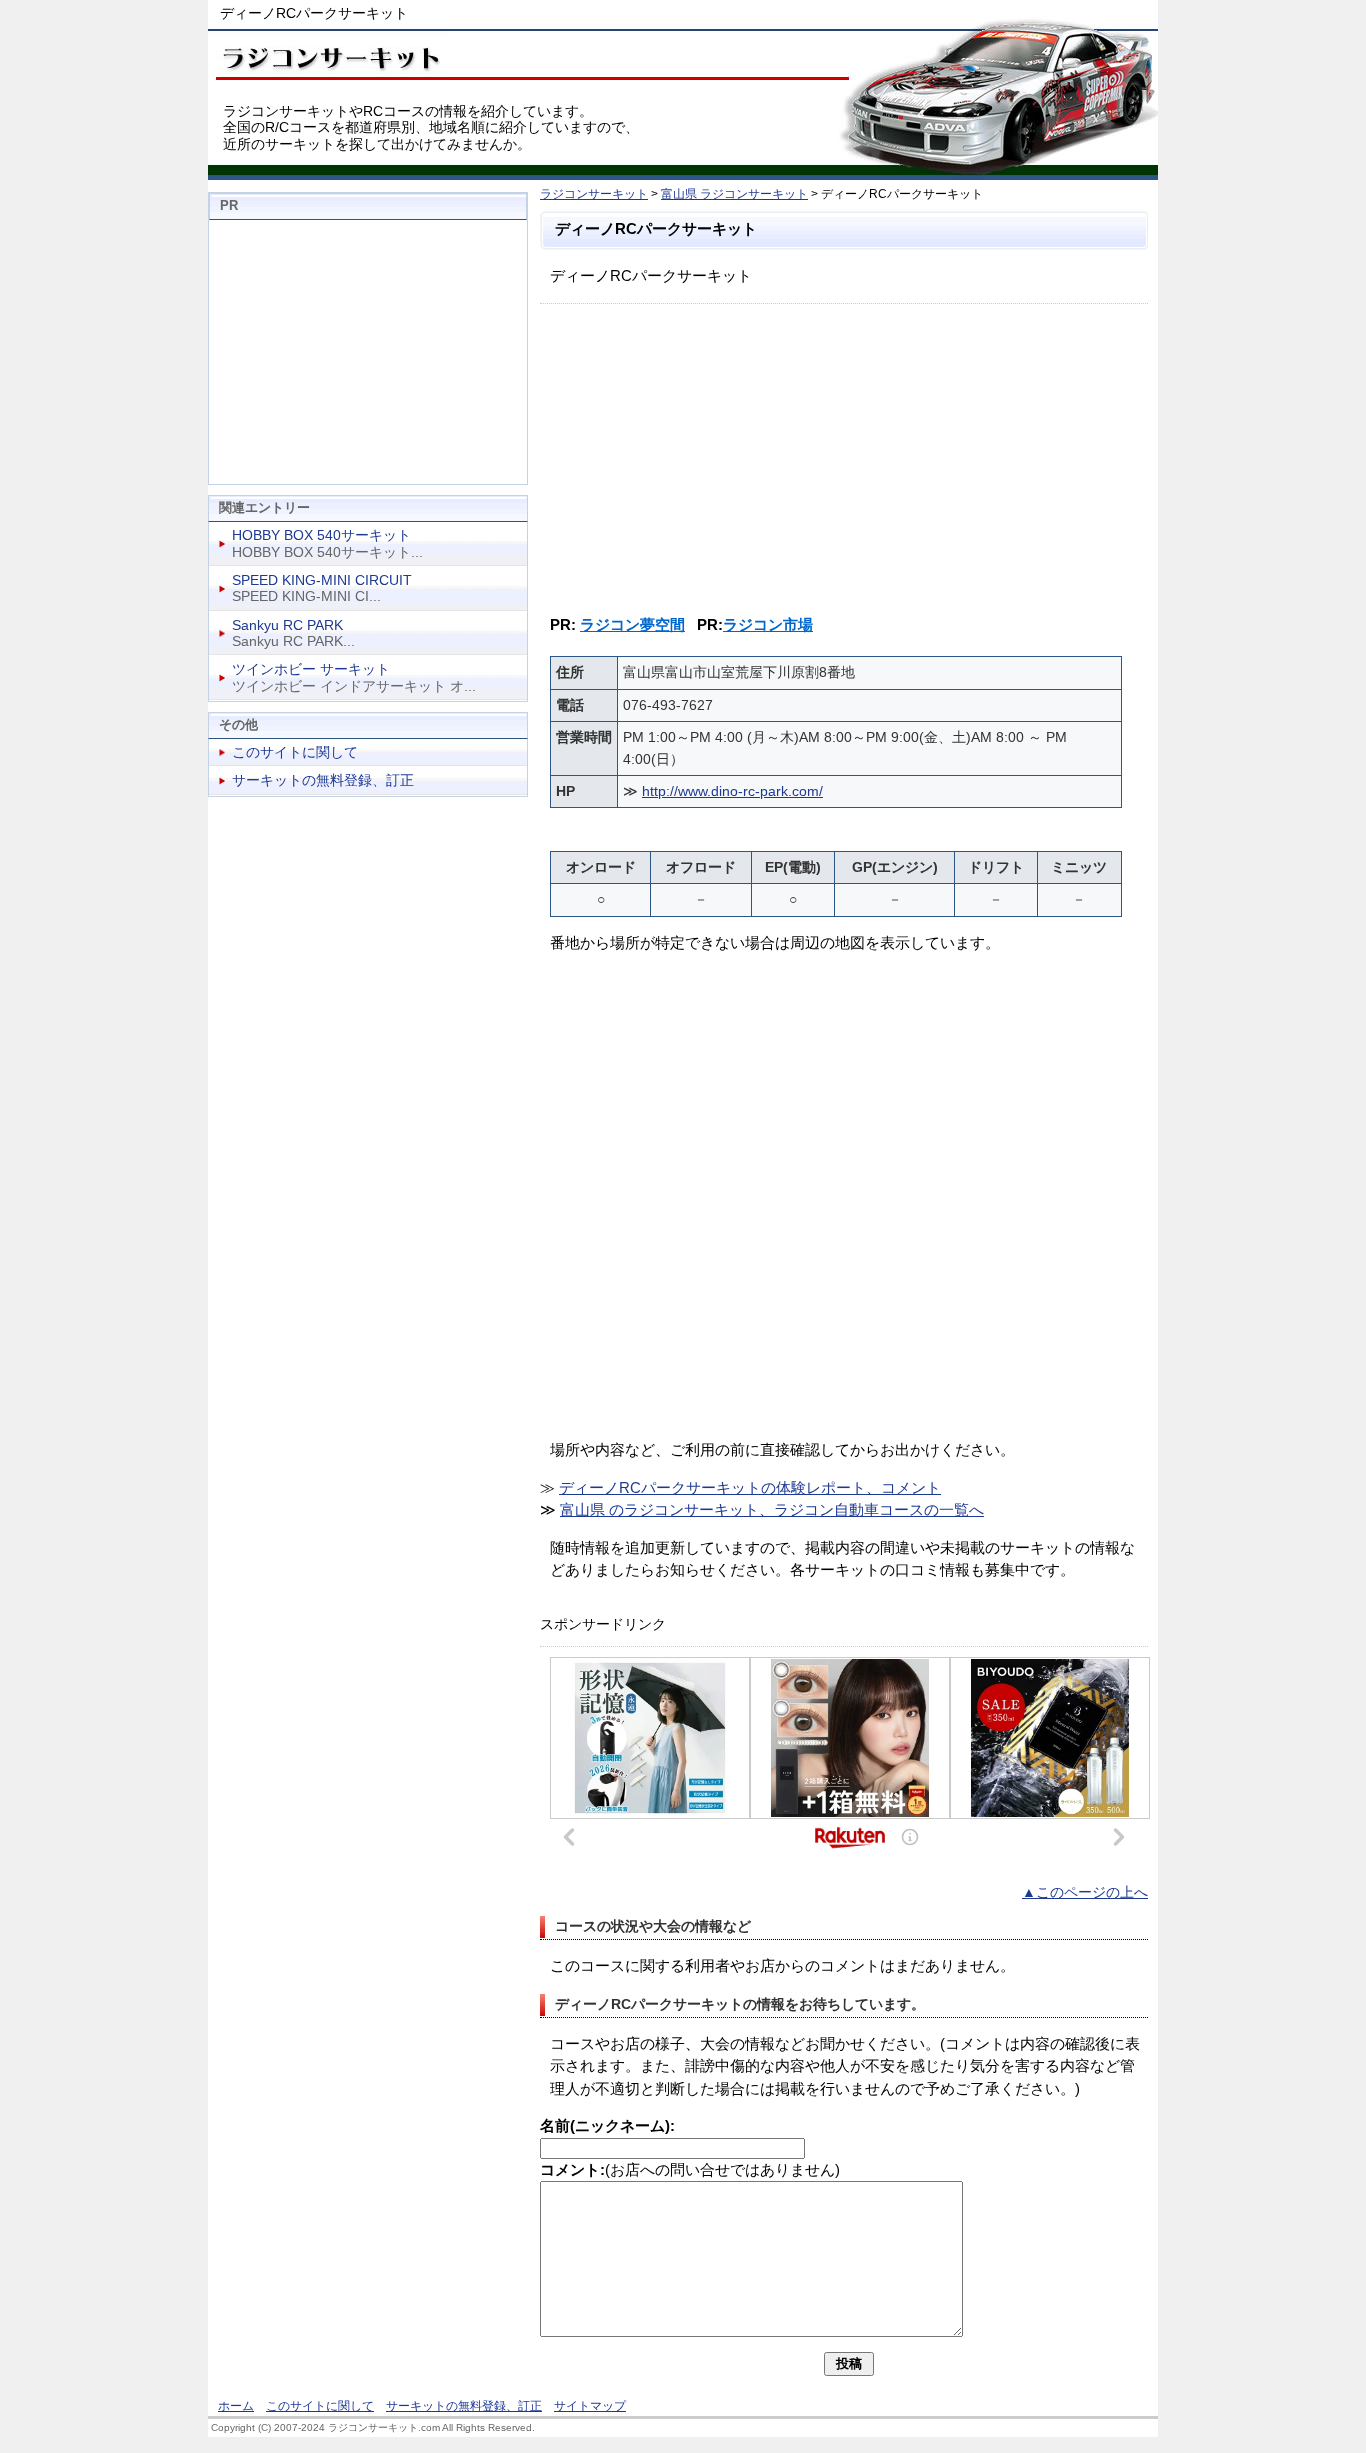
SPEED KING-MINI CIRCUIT (322, 580)
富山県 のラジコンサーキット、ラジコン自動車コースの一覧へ (772, 1509)
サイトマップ (590, 2406)
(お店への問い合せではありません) (690, 2169)
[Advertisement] (844, 454)
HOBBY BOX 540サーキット (321, 535)
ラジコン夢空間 (632, 624)
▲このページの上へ (1085, 1892)
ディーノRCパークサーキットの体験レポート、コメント (750, 1487)
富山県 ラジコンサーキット (734, 194)
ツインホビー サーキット (311, 669)
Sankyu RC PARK (287, 625)
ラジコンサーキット (594, 194)
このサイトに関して (295, 752)
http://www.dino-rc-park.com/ (732, 791)
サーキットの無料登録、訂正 (323, 780)
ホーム (236, 2406)
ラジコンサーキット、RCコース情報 (328, 55)
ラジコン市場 (768, 624)
